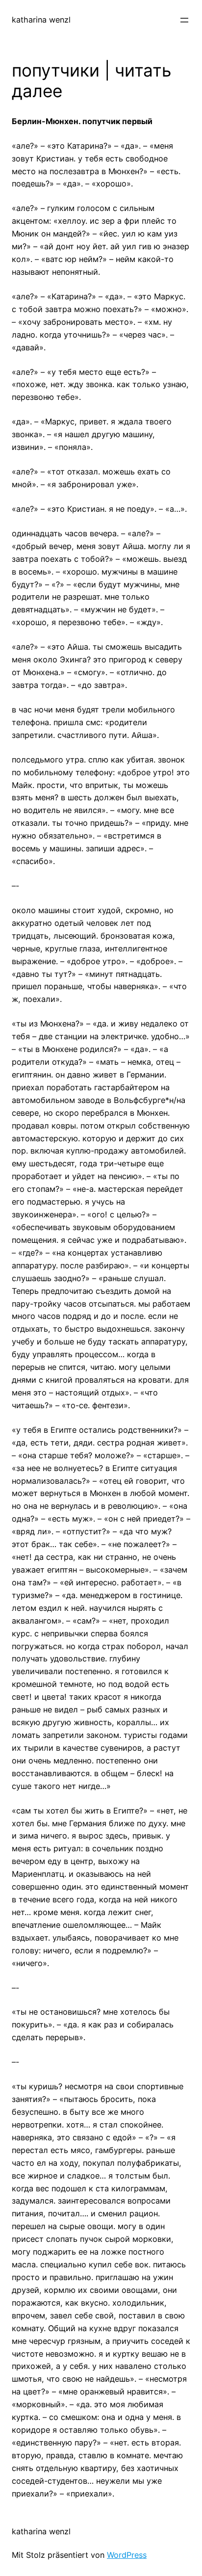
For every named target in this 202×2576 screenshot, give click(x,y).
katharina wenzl (41, 20)
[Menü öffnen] (184, 20)
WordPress (127, 2555)
